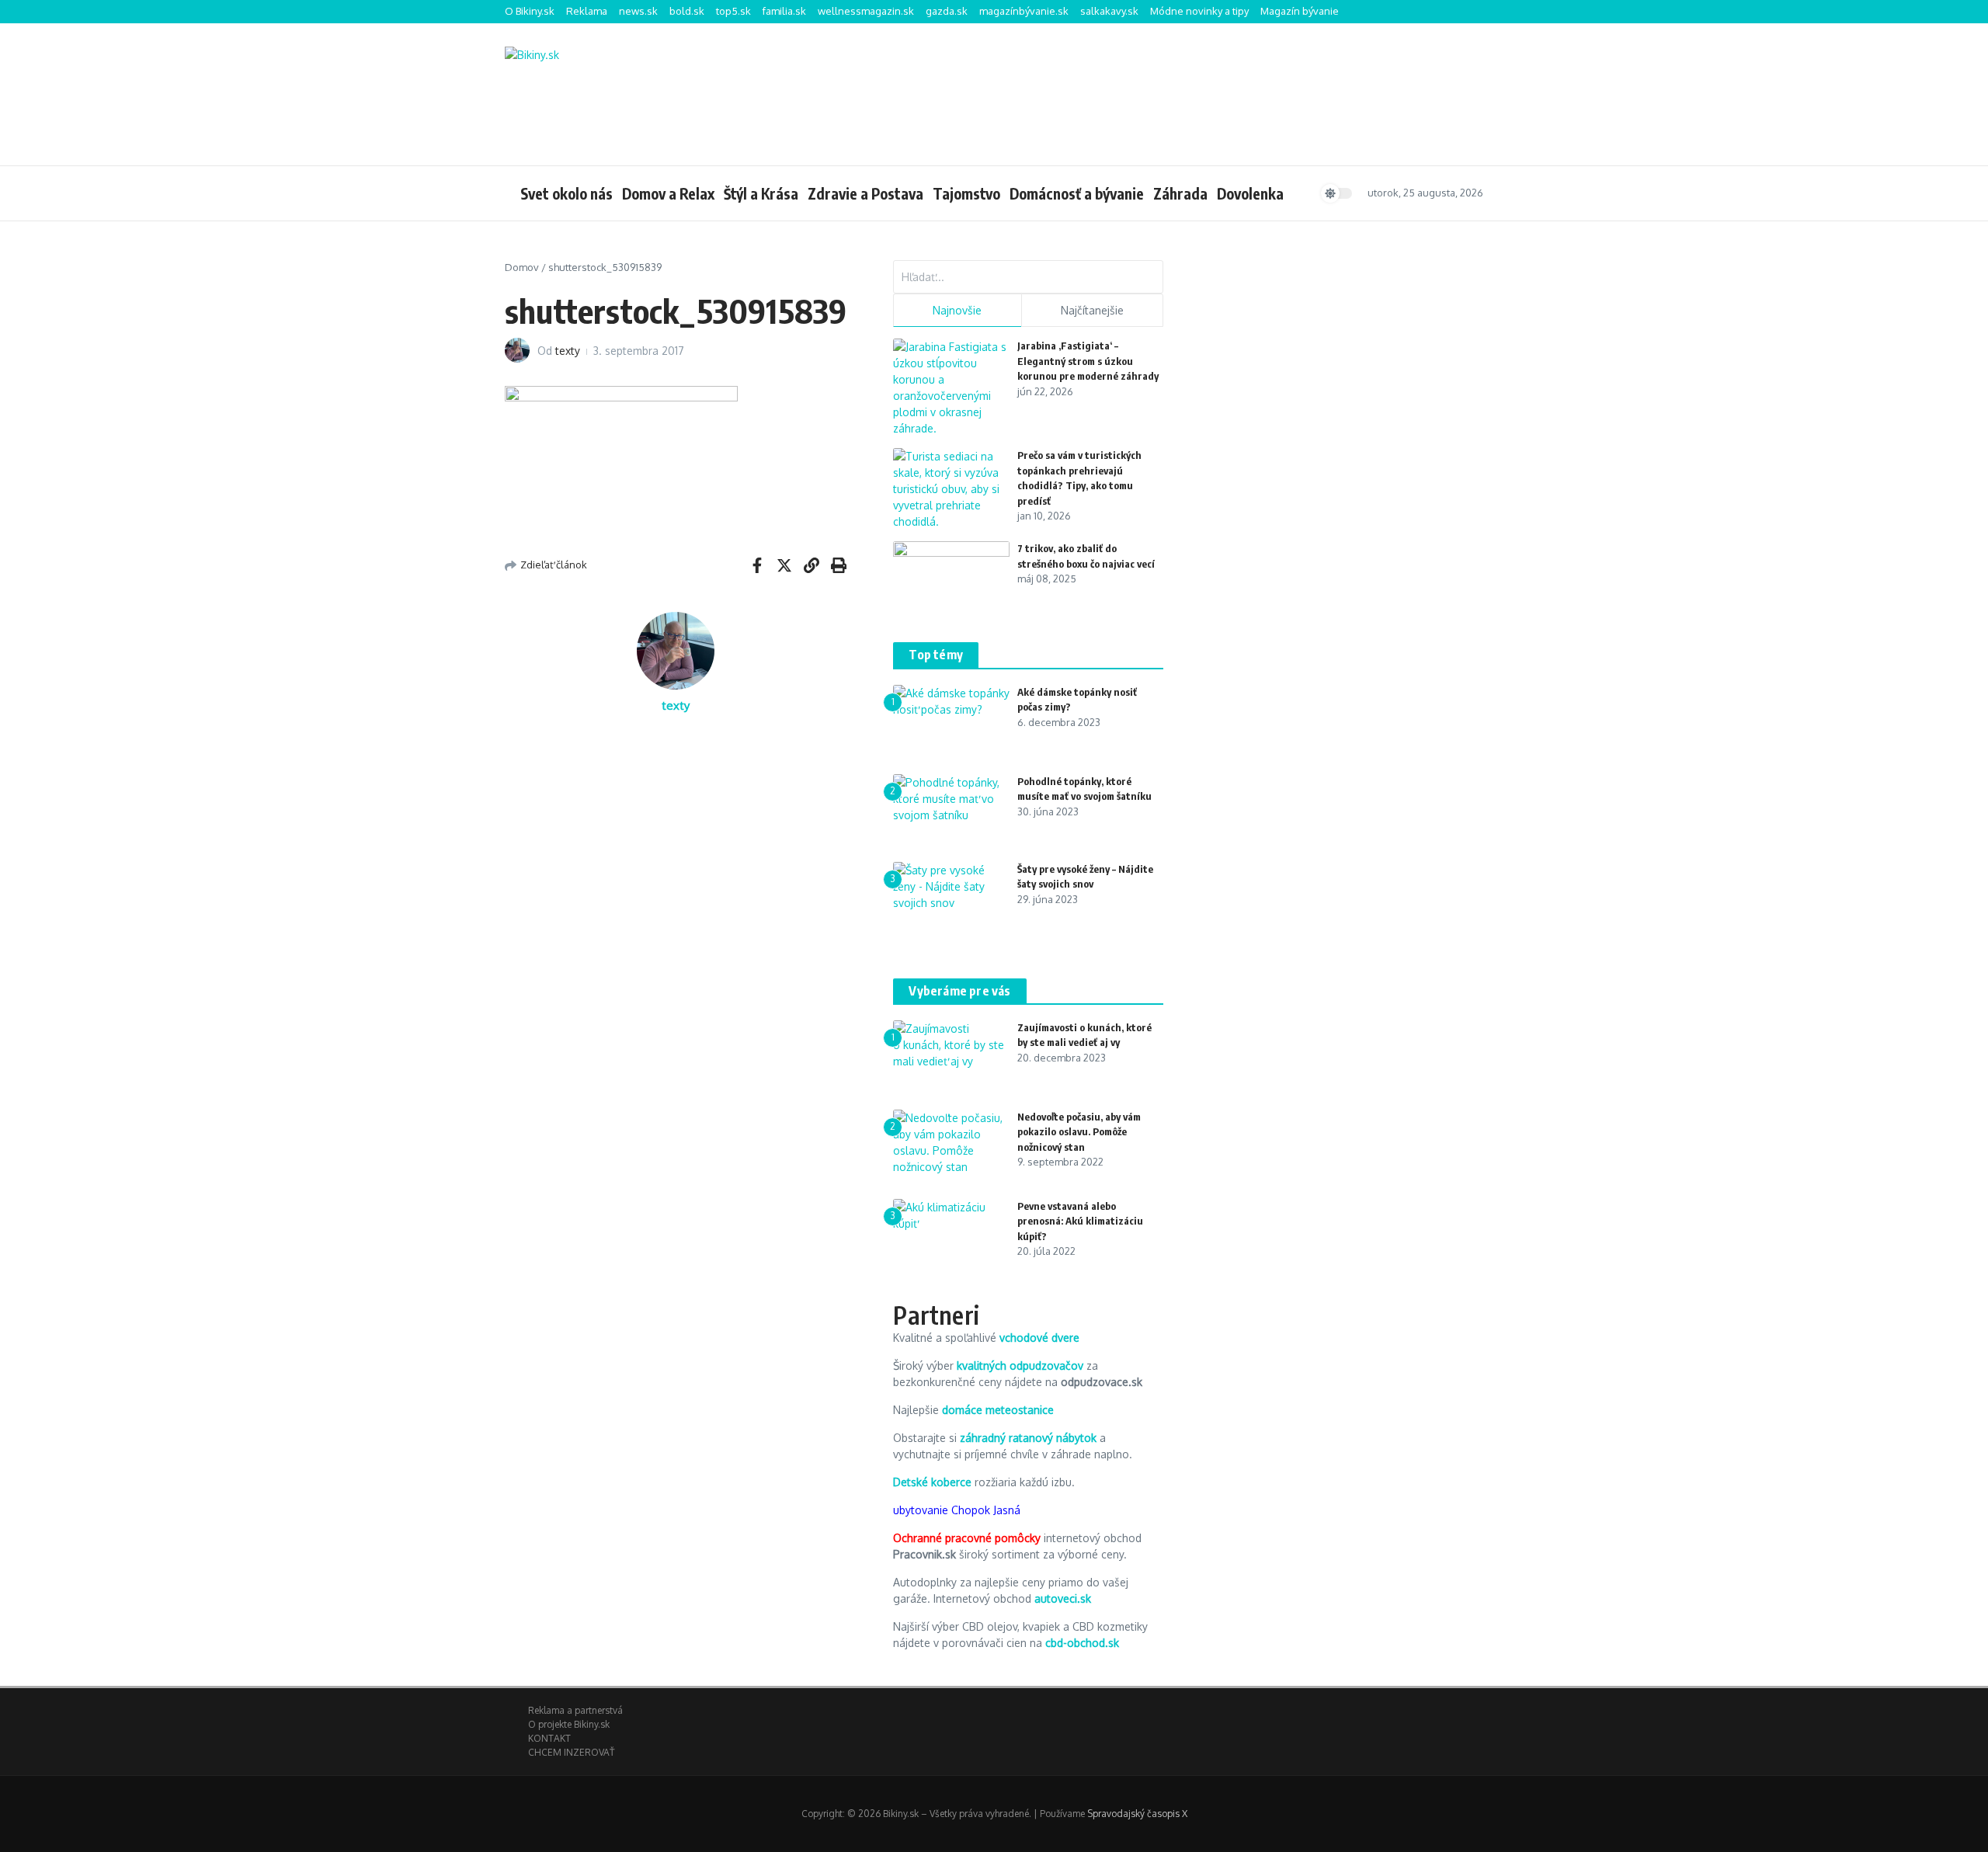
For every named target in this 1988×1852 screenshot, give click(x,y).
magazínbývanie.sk (1024, 11)
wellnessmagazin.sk (866, 11)
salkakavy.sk (1109, 11)
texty (568, 351)
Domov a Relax (668, 193)
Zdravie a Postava (865, 193)
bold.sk (687, 11)
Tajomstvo (966, 193)
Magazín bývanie (1300, 11)
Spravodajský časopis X (1137, 1814)
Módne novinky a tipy (1199, 11)
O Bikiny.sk (530, 11)
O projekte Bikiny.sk (569, 1724)
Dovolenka (1250, 193)
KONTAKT (549, 1738)
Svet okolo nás (567, 193)
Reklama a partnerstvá (575, 1710)
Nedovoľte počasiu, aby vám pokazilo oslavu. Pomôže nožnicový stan (1079, 1132)
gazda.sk (947, 11)
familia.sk (784, 11)
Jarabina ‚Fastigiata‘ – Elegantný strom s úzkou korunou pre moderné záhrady (1088, 361)
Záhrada (1180, 193)
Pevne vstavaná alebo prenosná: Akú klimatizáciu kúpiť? (1080, 1221)
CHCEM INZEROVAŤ (571, 1752)
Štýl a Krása (761, 193)
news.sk (638, 11)
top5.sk (733, 11)
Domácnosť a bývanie (1077, 193)
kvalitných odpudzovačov (1020, 1366)
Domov (522, 267)
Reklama (587, 11)
